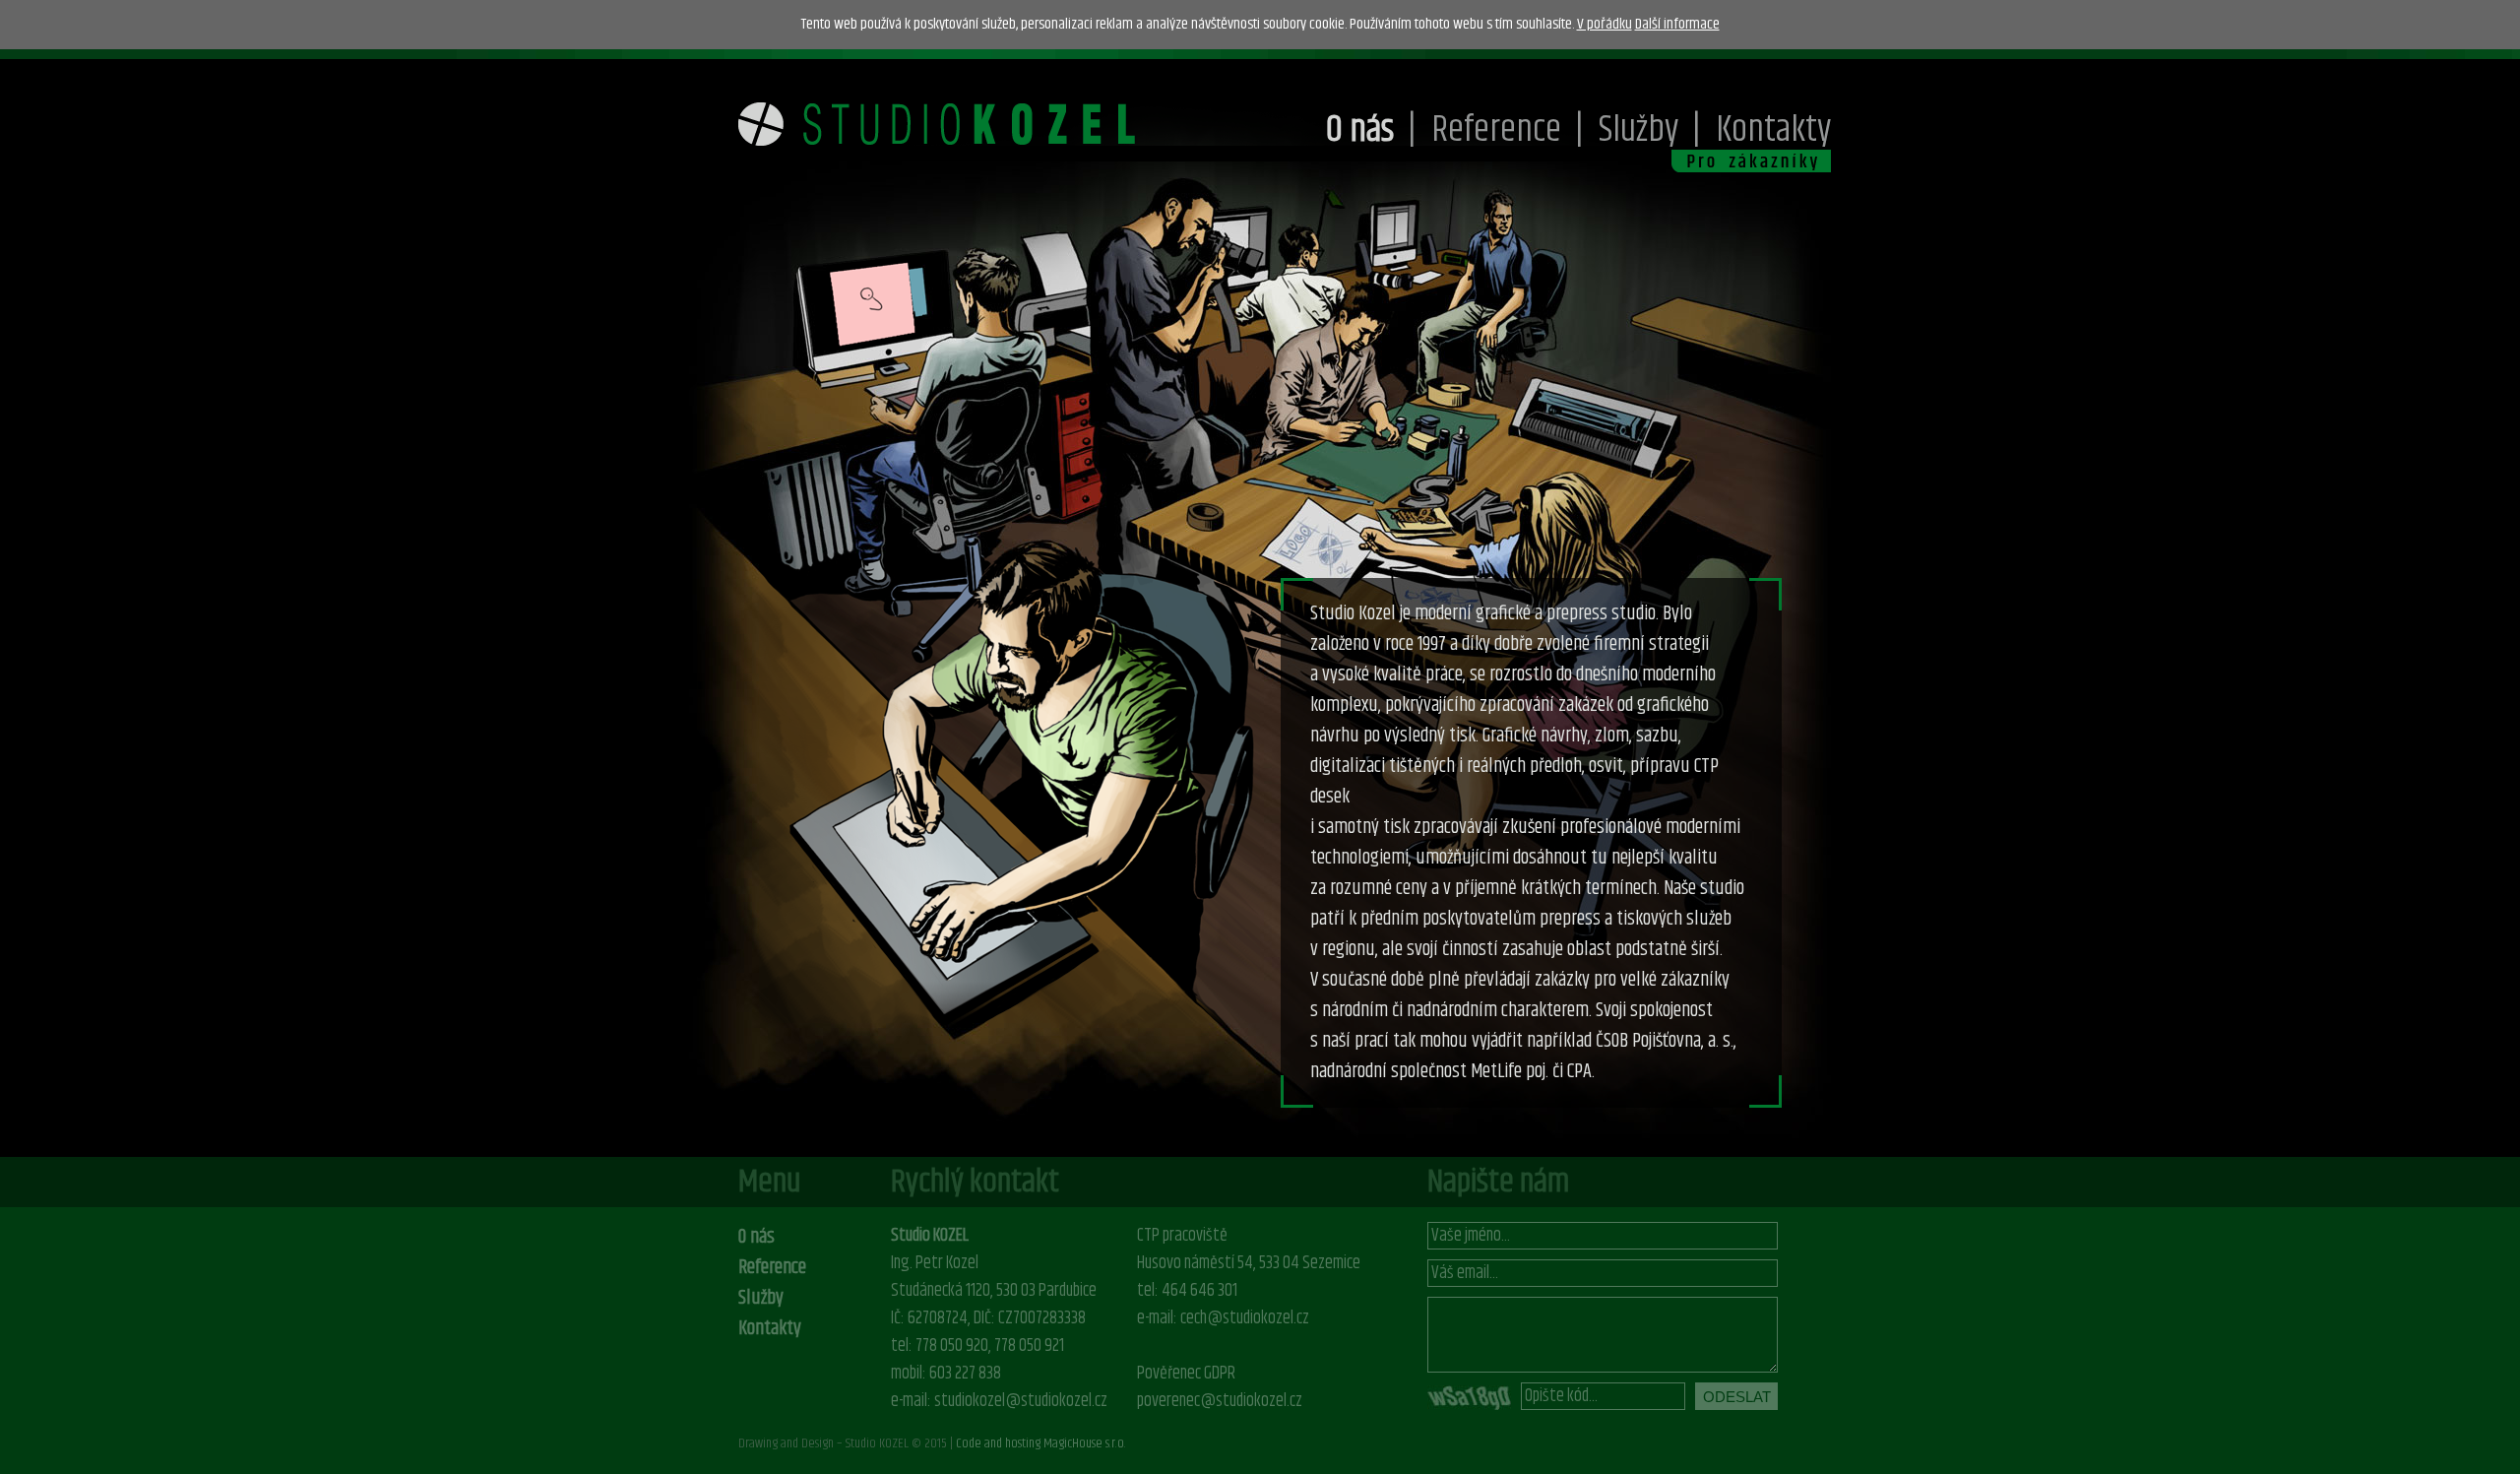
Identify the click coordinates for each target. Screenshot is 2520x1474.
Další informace (1677, 24)
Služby (1638, 130)
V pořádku (1605, 24)
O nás (1360, 130)
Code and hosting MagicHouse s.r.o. (1041, 1443)
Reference (1496, 130)
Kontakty (1773, 130)
